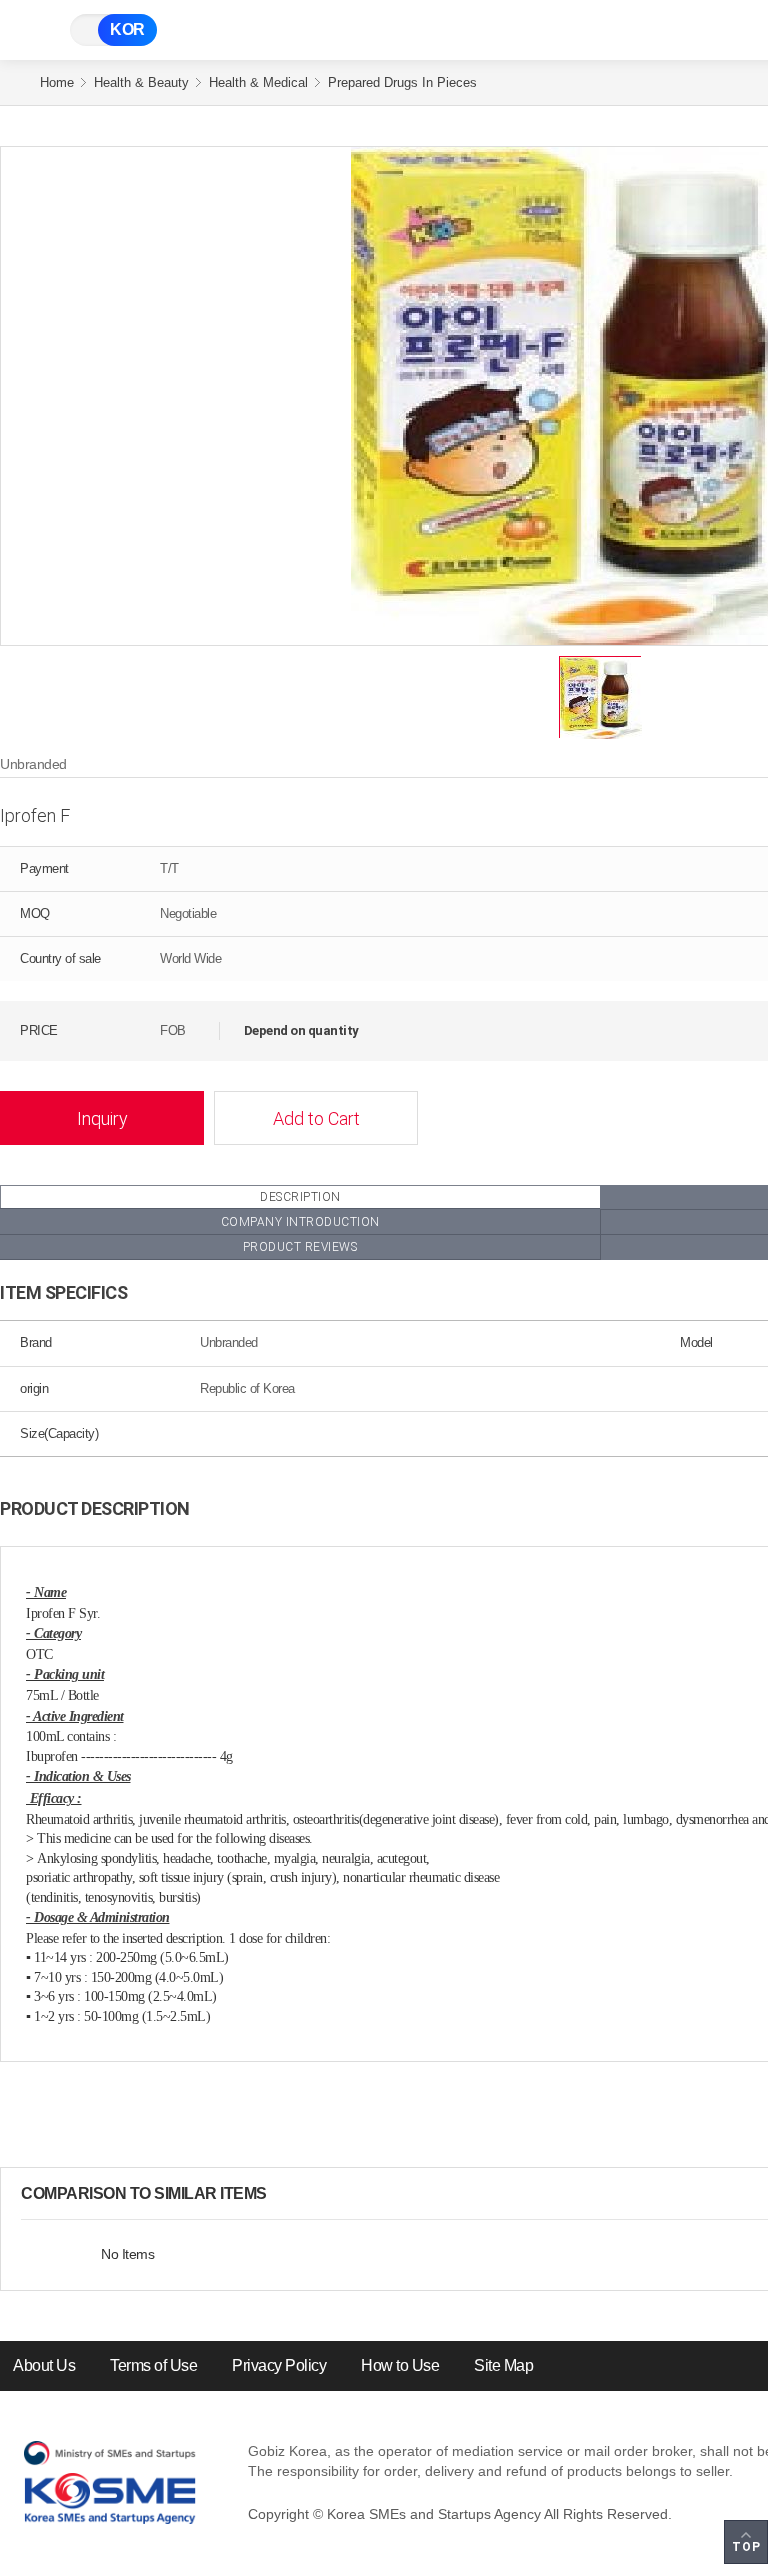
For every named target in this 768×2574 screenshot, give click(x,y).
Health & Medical (258, 82)
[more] (283, 2194)
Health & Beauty (141, 82)
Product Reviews (300, 1247)
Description (300, 1197)
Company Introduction (300, 1222)
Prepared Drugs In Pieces (402, 82)
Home (57, 82)
